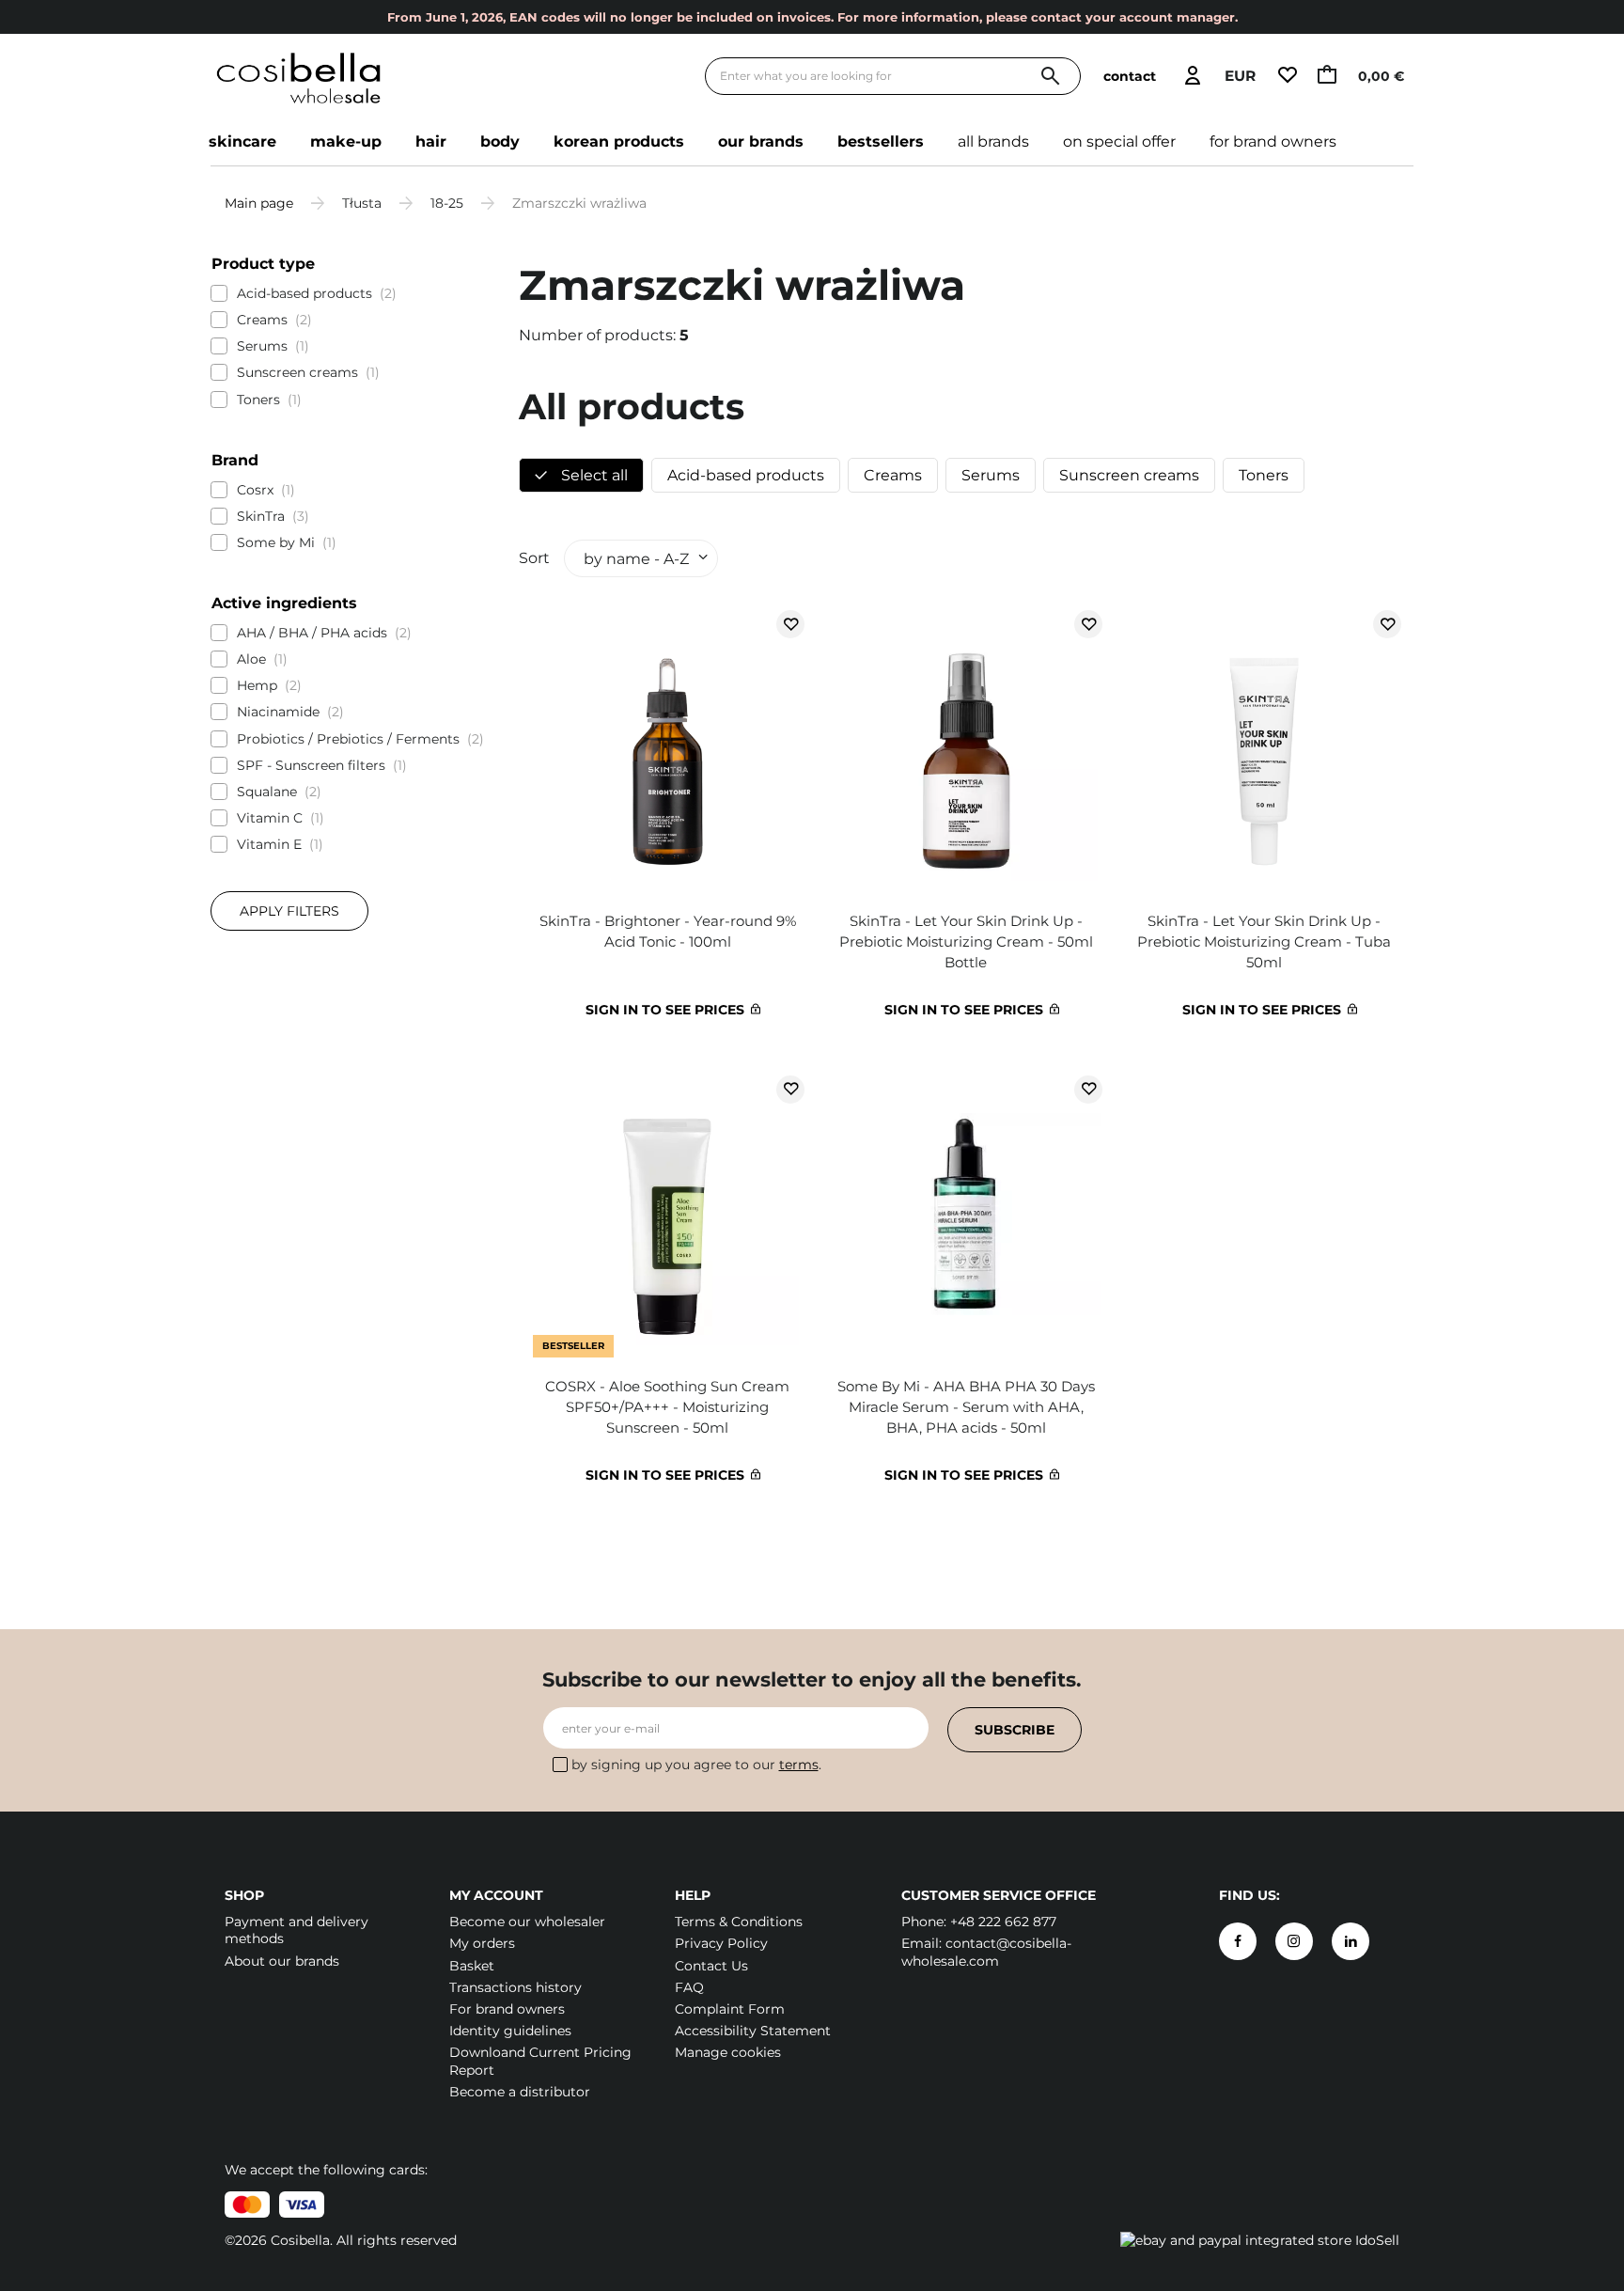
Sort (534, 558)
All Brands (993, 141)
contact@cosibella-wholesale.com (986, 1952)
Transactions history (515, 1987)
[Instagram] (1294, 1941)
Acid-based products (746, 475)
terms (799, 1765)
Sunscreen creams (1129, 475)
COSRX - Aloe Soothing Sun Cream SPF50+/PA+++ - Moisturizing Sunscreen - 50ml (667, 1407)
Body (500, 141)
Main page (259, 203)
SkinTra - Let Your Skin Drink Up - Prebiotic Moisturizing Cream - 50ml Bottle (966, 942)
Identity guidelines (510, 2031)
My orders (482, 1943)
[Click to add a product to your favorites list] (790, 624)
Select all (593, 475)
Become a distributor (520, 2092)
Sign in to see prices (665, 1010)
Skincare (242, 141)
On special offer (1119, 141)
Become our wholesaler (527, 1922)
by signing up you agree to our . (696, 1765)
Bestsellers (881, 141)
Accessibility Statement (753, 2031)
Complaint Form (730, 2009)
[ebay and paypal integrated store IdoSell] (1260, 2240)
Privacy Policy (721, 1943)
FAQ (689, 1987)
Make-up (346, 141)
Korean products (619, 141)
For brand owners (1273, 141)
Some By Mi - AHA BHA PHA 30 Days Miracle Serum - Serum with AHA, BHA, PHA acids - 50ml (966, 1407)
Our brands (761, 141)
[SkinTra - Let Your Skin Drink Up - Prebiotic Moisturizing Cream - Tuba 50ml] (1264, 751)
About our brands (282, 1961)
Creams (893, 475)
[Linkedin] (1351, 1941)
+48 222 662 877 (1003, 1922)
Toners (1264, 475)
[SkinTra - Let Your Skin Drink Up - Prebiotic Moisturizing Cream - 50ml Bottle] (966, 751)
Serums (991, 475)
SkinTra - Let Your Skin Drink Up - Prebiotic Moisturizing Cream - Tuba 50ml (1264, 942)
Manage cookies (728, 2052)
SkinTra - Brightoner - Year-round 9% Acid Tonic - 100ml (668, 931)
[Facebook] (1238, 1941)
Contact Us (711, 1966)
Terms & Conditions (739, 1922)
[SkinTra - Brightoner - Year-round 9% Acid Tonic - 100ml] (668, 751)
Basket (472, 1966)
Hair (431, 141)
